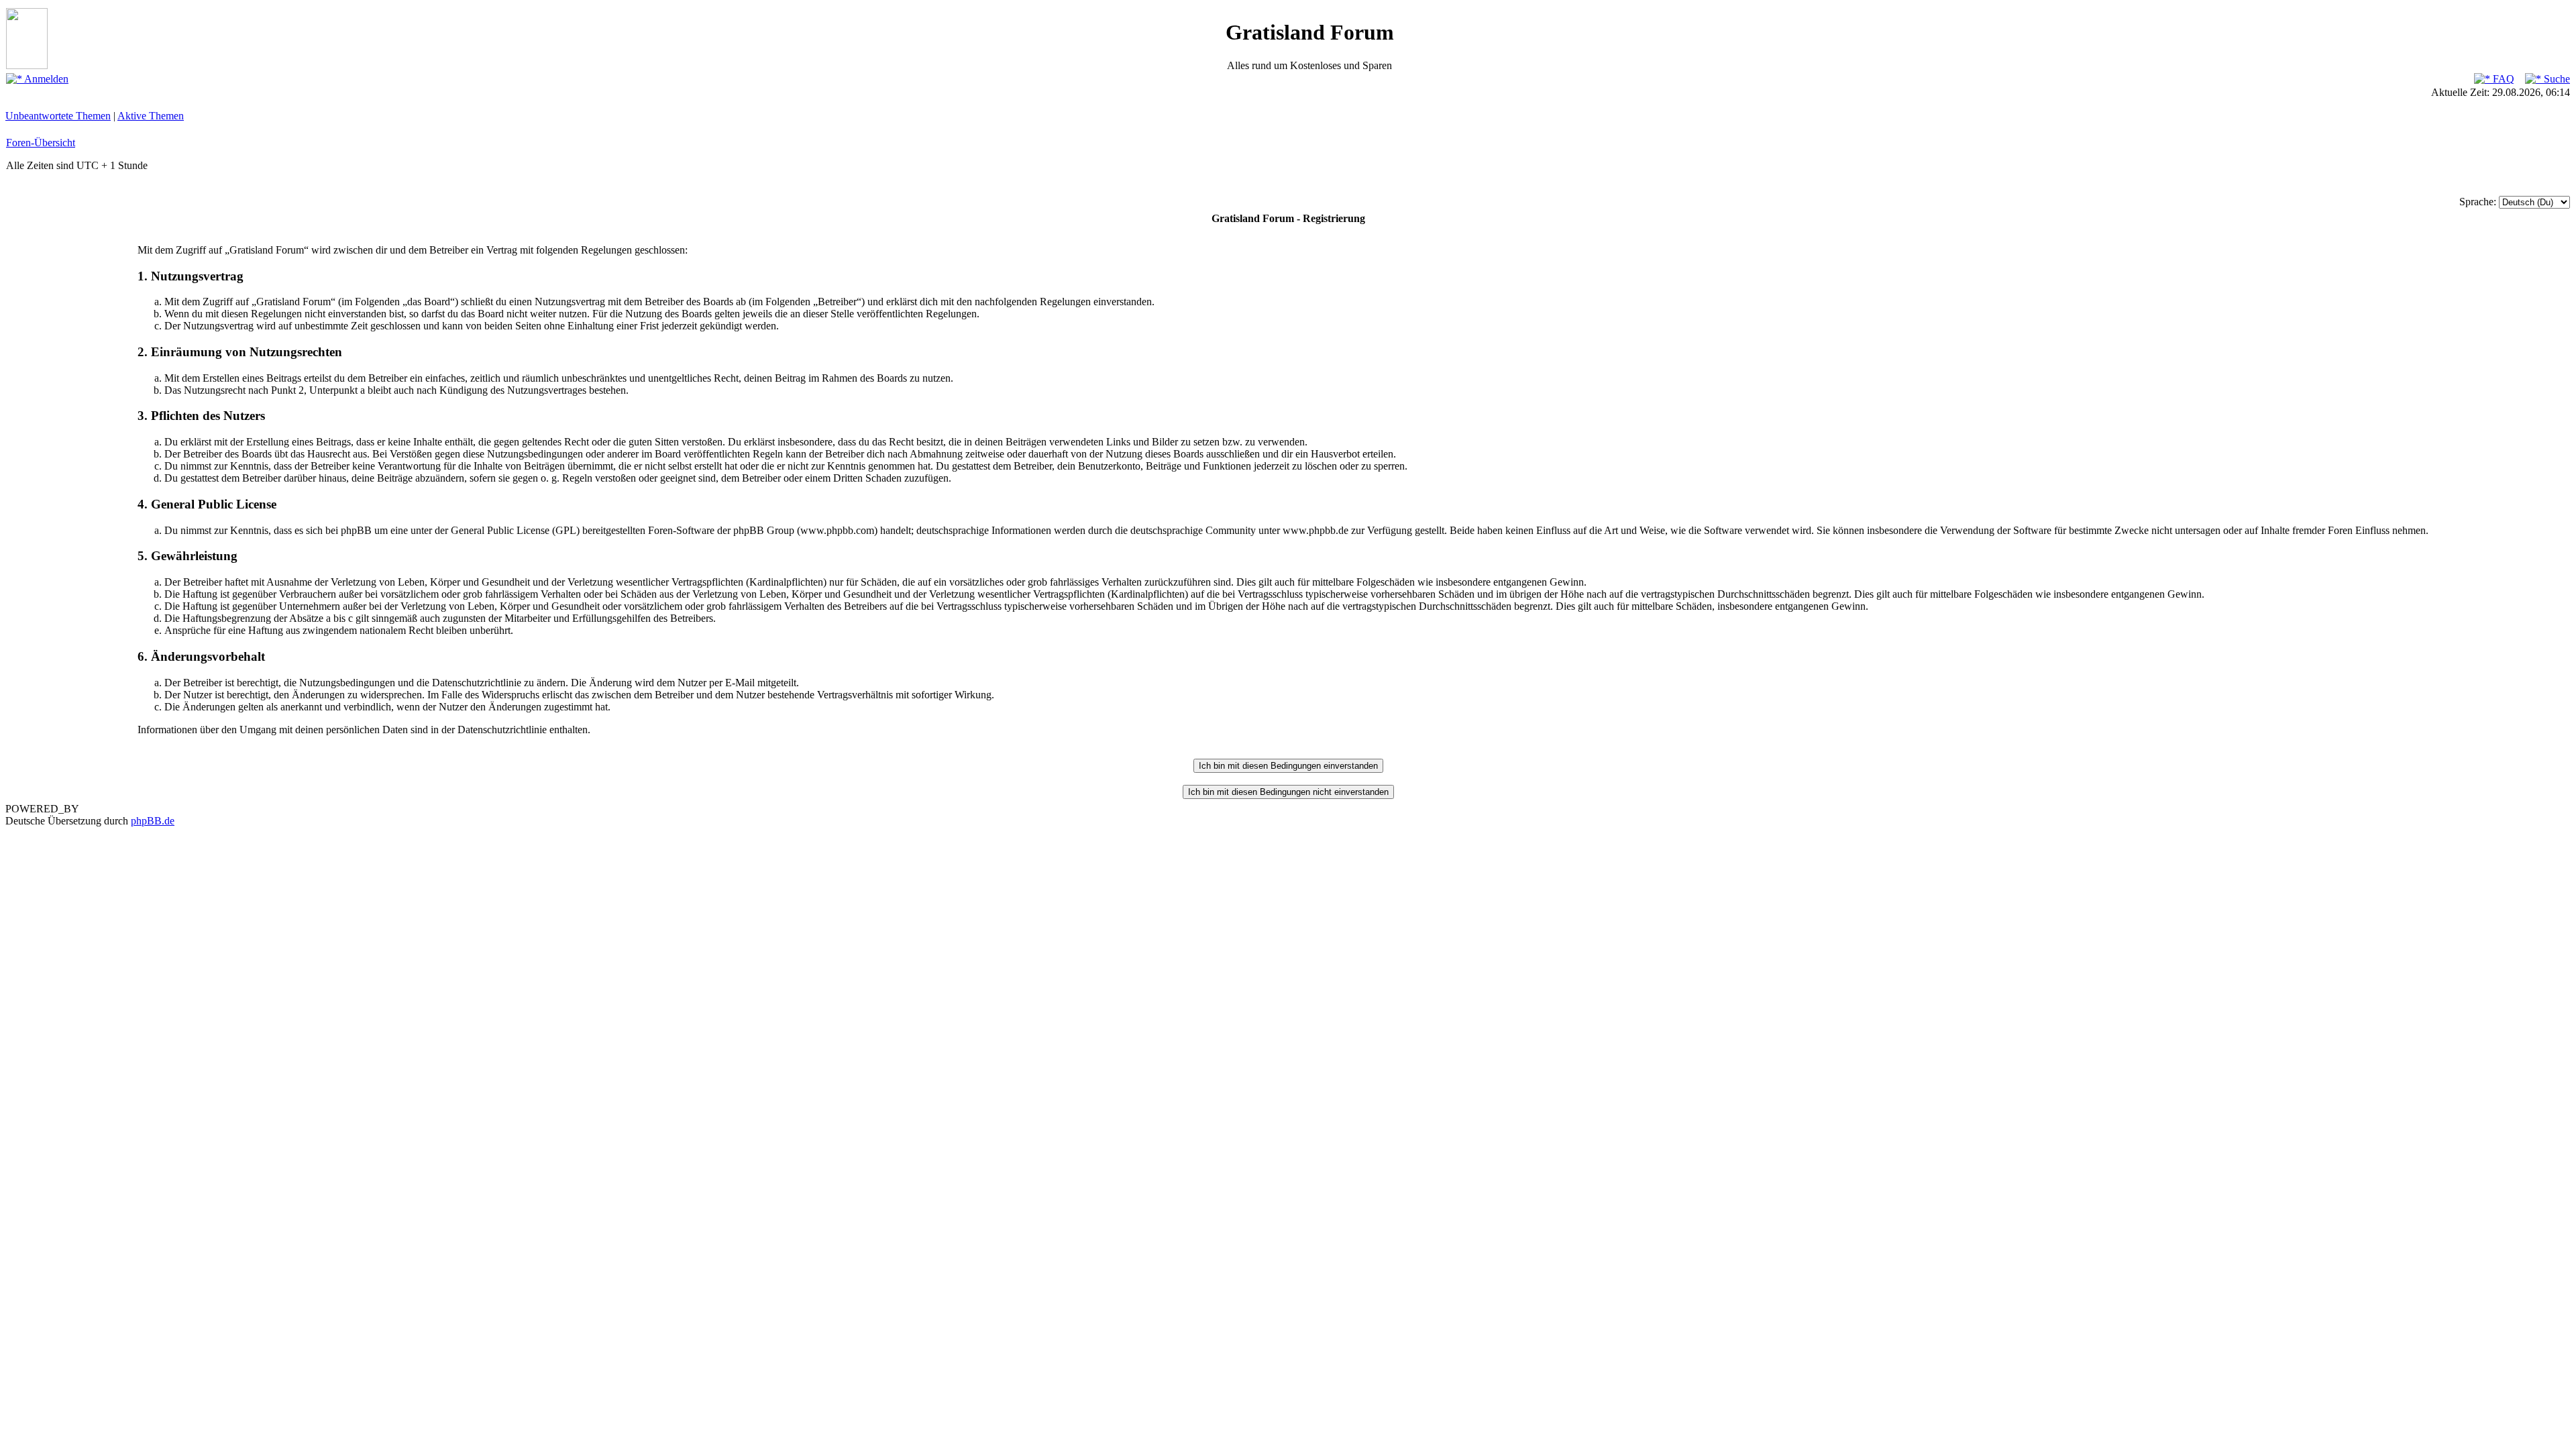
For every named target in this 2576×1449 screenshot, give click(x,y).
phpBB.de (153, 821)
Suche (2556, 79)
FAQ (2502, 79)
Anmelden (45, 79)
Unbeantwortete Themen (58, 116)
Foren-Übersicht (41, 143)
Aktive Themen (151, 116)
